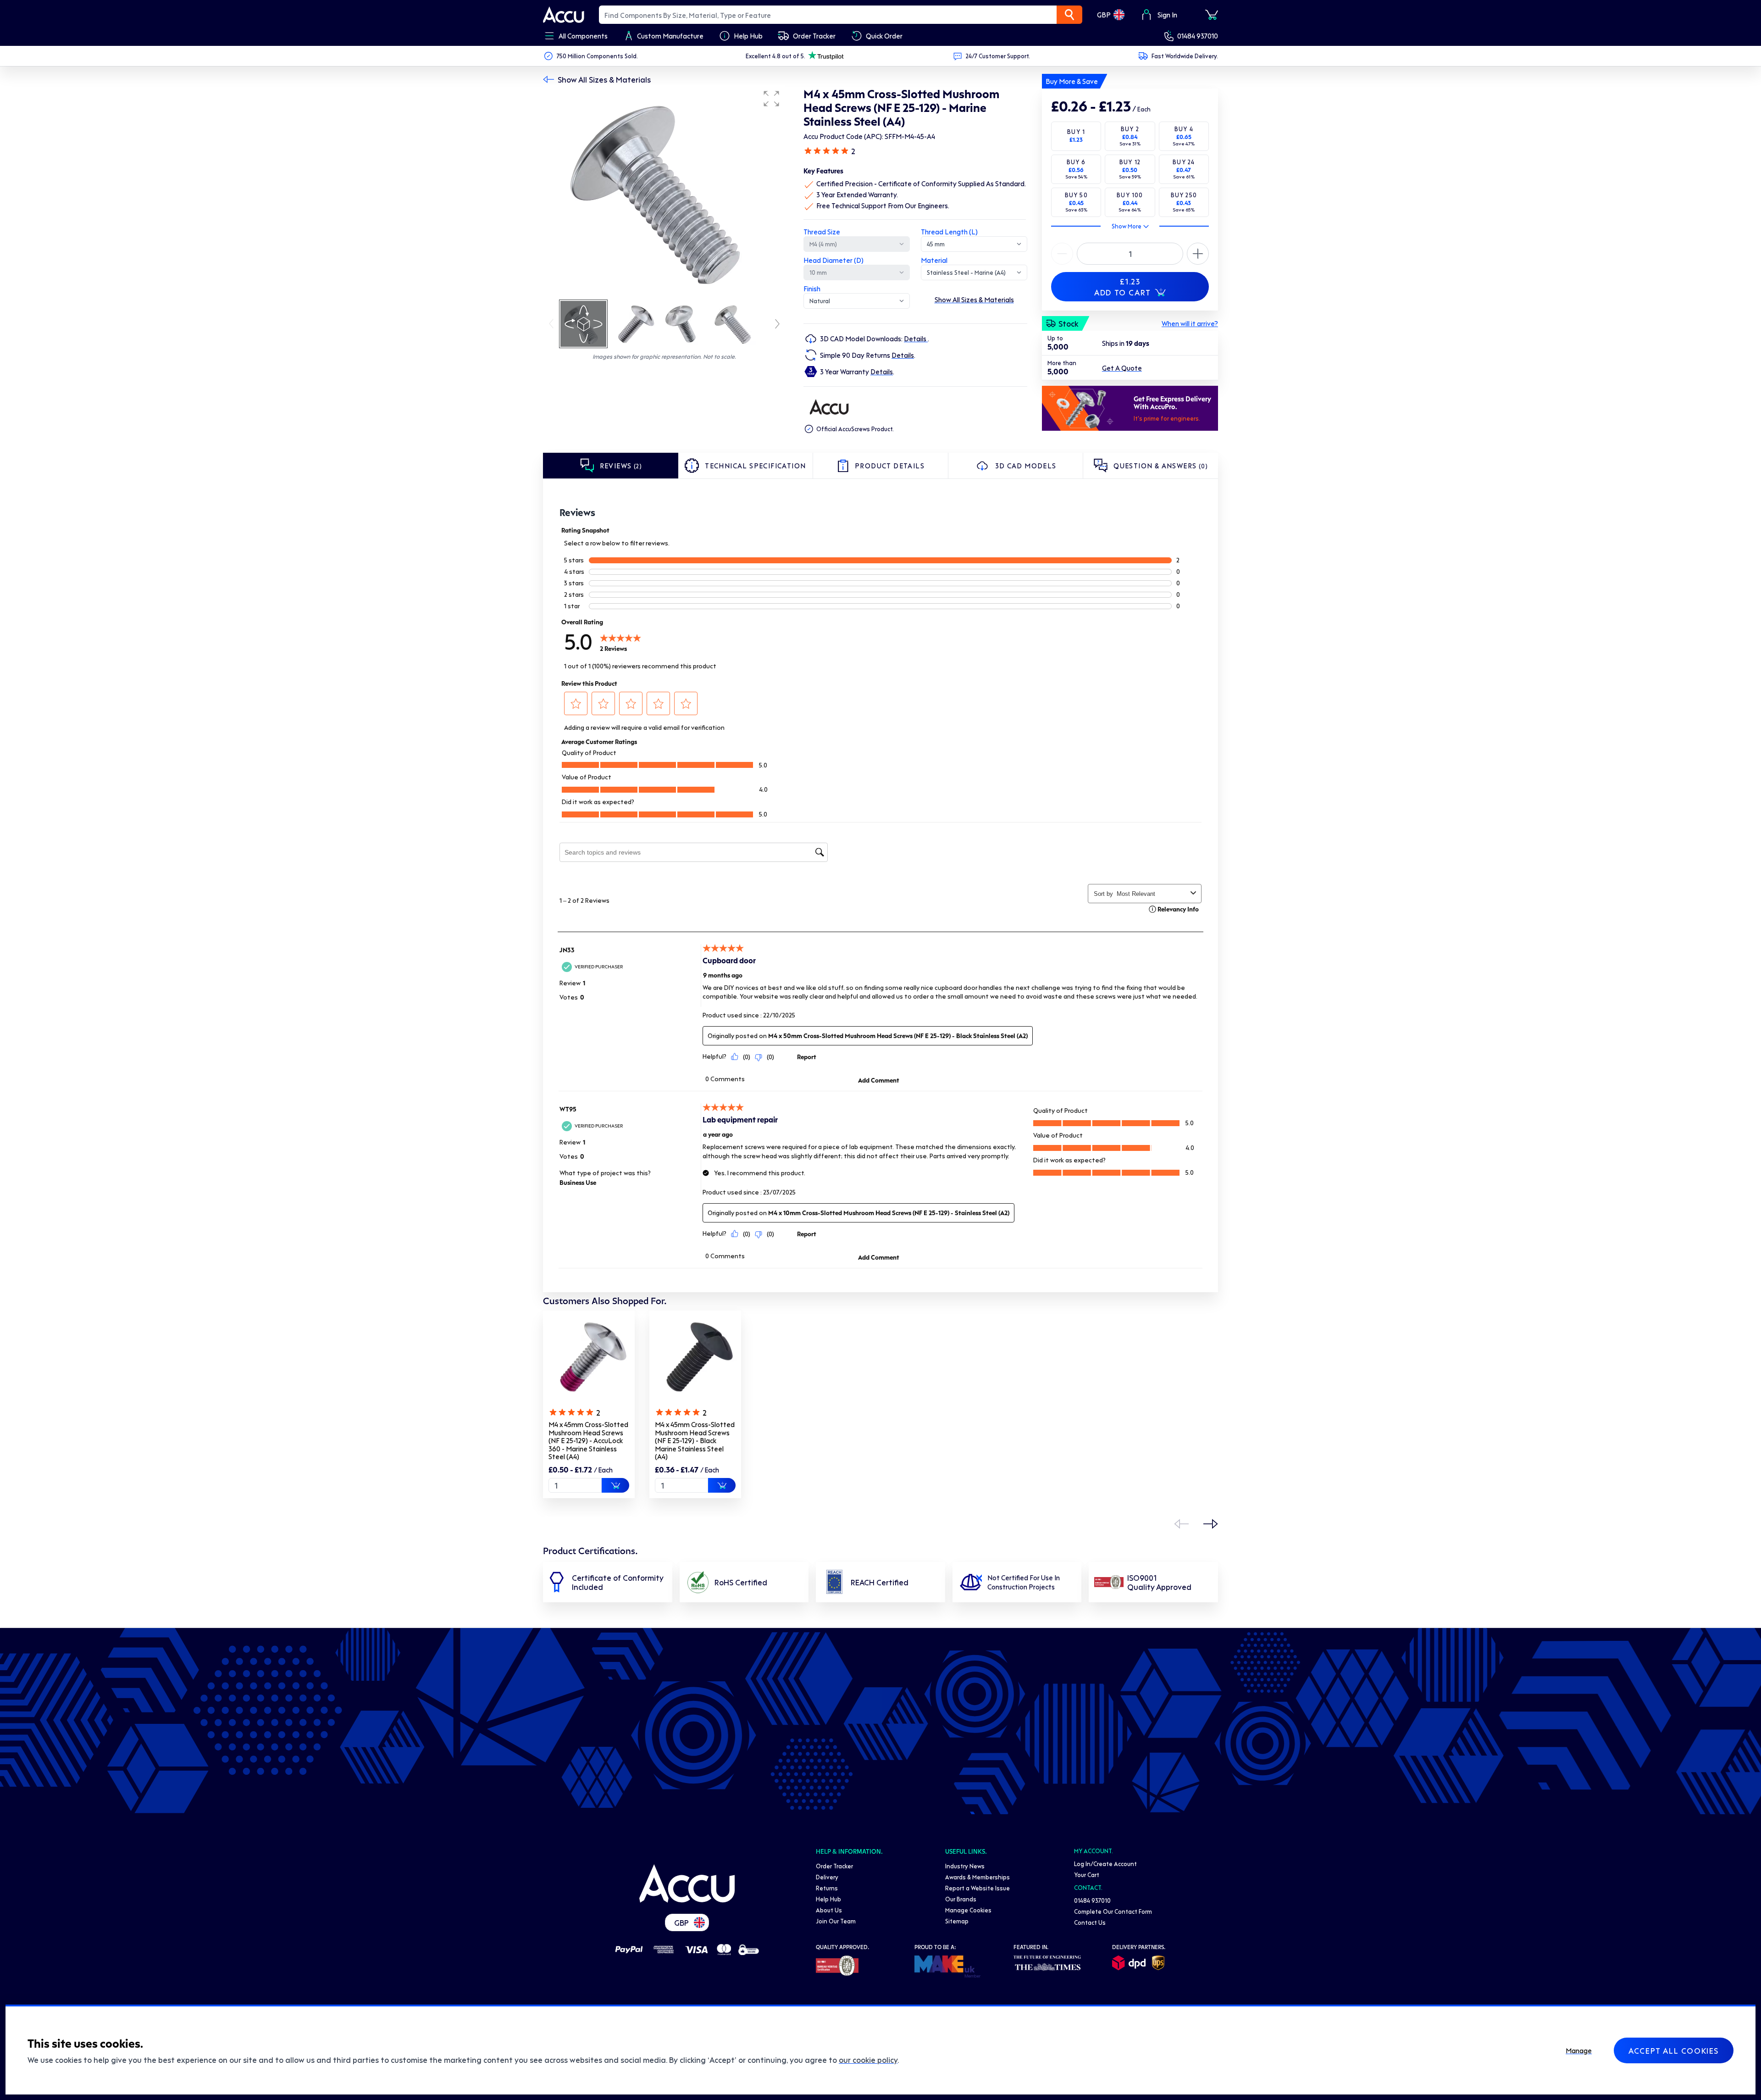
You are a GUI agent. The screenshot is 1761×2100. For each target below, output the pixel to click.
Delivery (827, 1877)
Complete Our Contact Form (1113, 1911)
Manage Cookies (968, 1910)
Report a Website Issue (977, 1888)
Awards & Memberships (977, 1877)
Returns (827, 1888)
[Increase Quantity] (1062, 254)
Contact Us (1090, 1922)
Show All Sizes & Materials (604, 79)
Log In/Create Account (1105, 1864)
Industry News (965, 1866)
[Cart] (1212, 15)
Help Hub (828, 1899)
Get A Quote (1122, 368)
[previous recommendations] (1181, 1524)
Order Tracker (834, 1866)
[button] (771, 99)
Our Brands (961, 1899)
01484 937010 (1198, 36)
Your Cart (1087, 1875)
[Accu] (564, 15)
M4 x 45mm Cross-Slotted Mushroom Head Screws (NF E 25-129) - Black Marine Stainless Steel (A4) (695, 1440)
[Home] (687, 1883)
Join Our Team (836, 1921)
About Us (829, 1910)
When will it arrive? (1190, 323)
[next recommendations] (1211, 1524)
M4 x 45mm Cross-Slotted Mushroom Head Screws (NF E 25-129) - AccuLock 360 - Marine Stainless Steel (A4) (588, 1440)
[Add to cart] (615, 1485)
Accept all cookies (1674, 2050)
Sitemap (957, 1921)
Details (916, 339)
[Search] (1069, 15)
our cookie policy (868, 2060)
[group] (664, 192)
